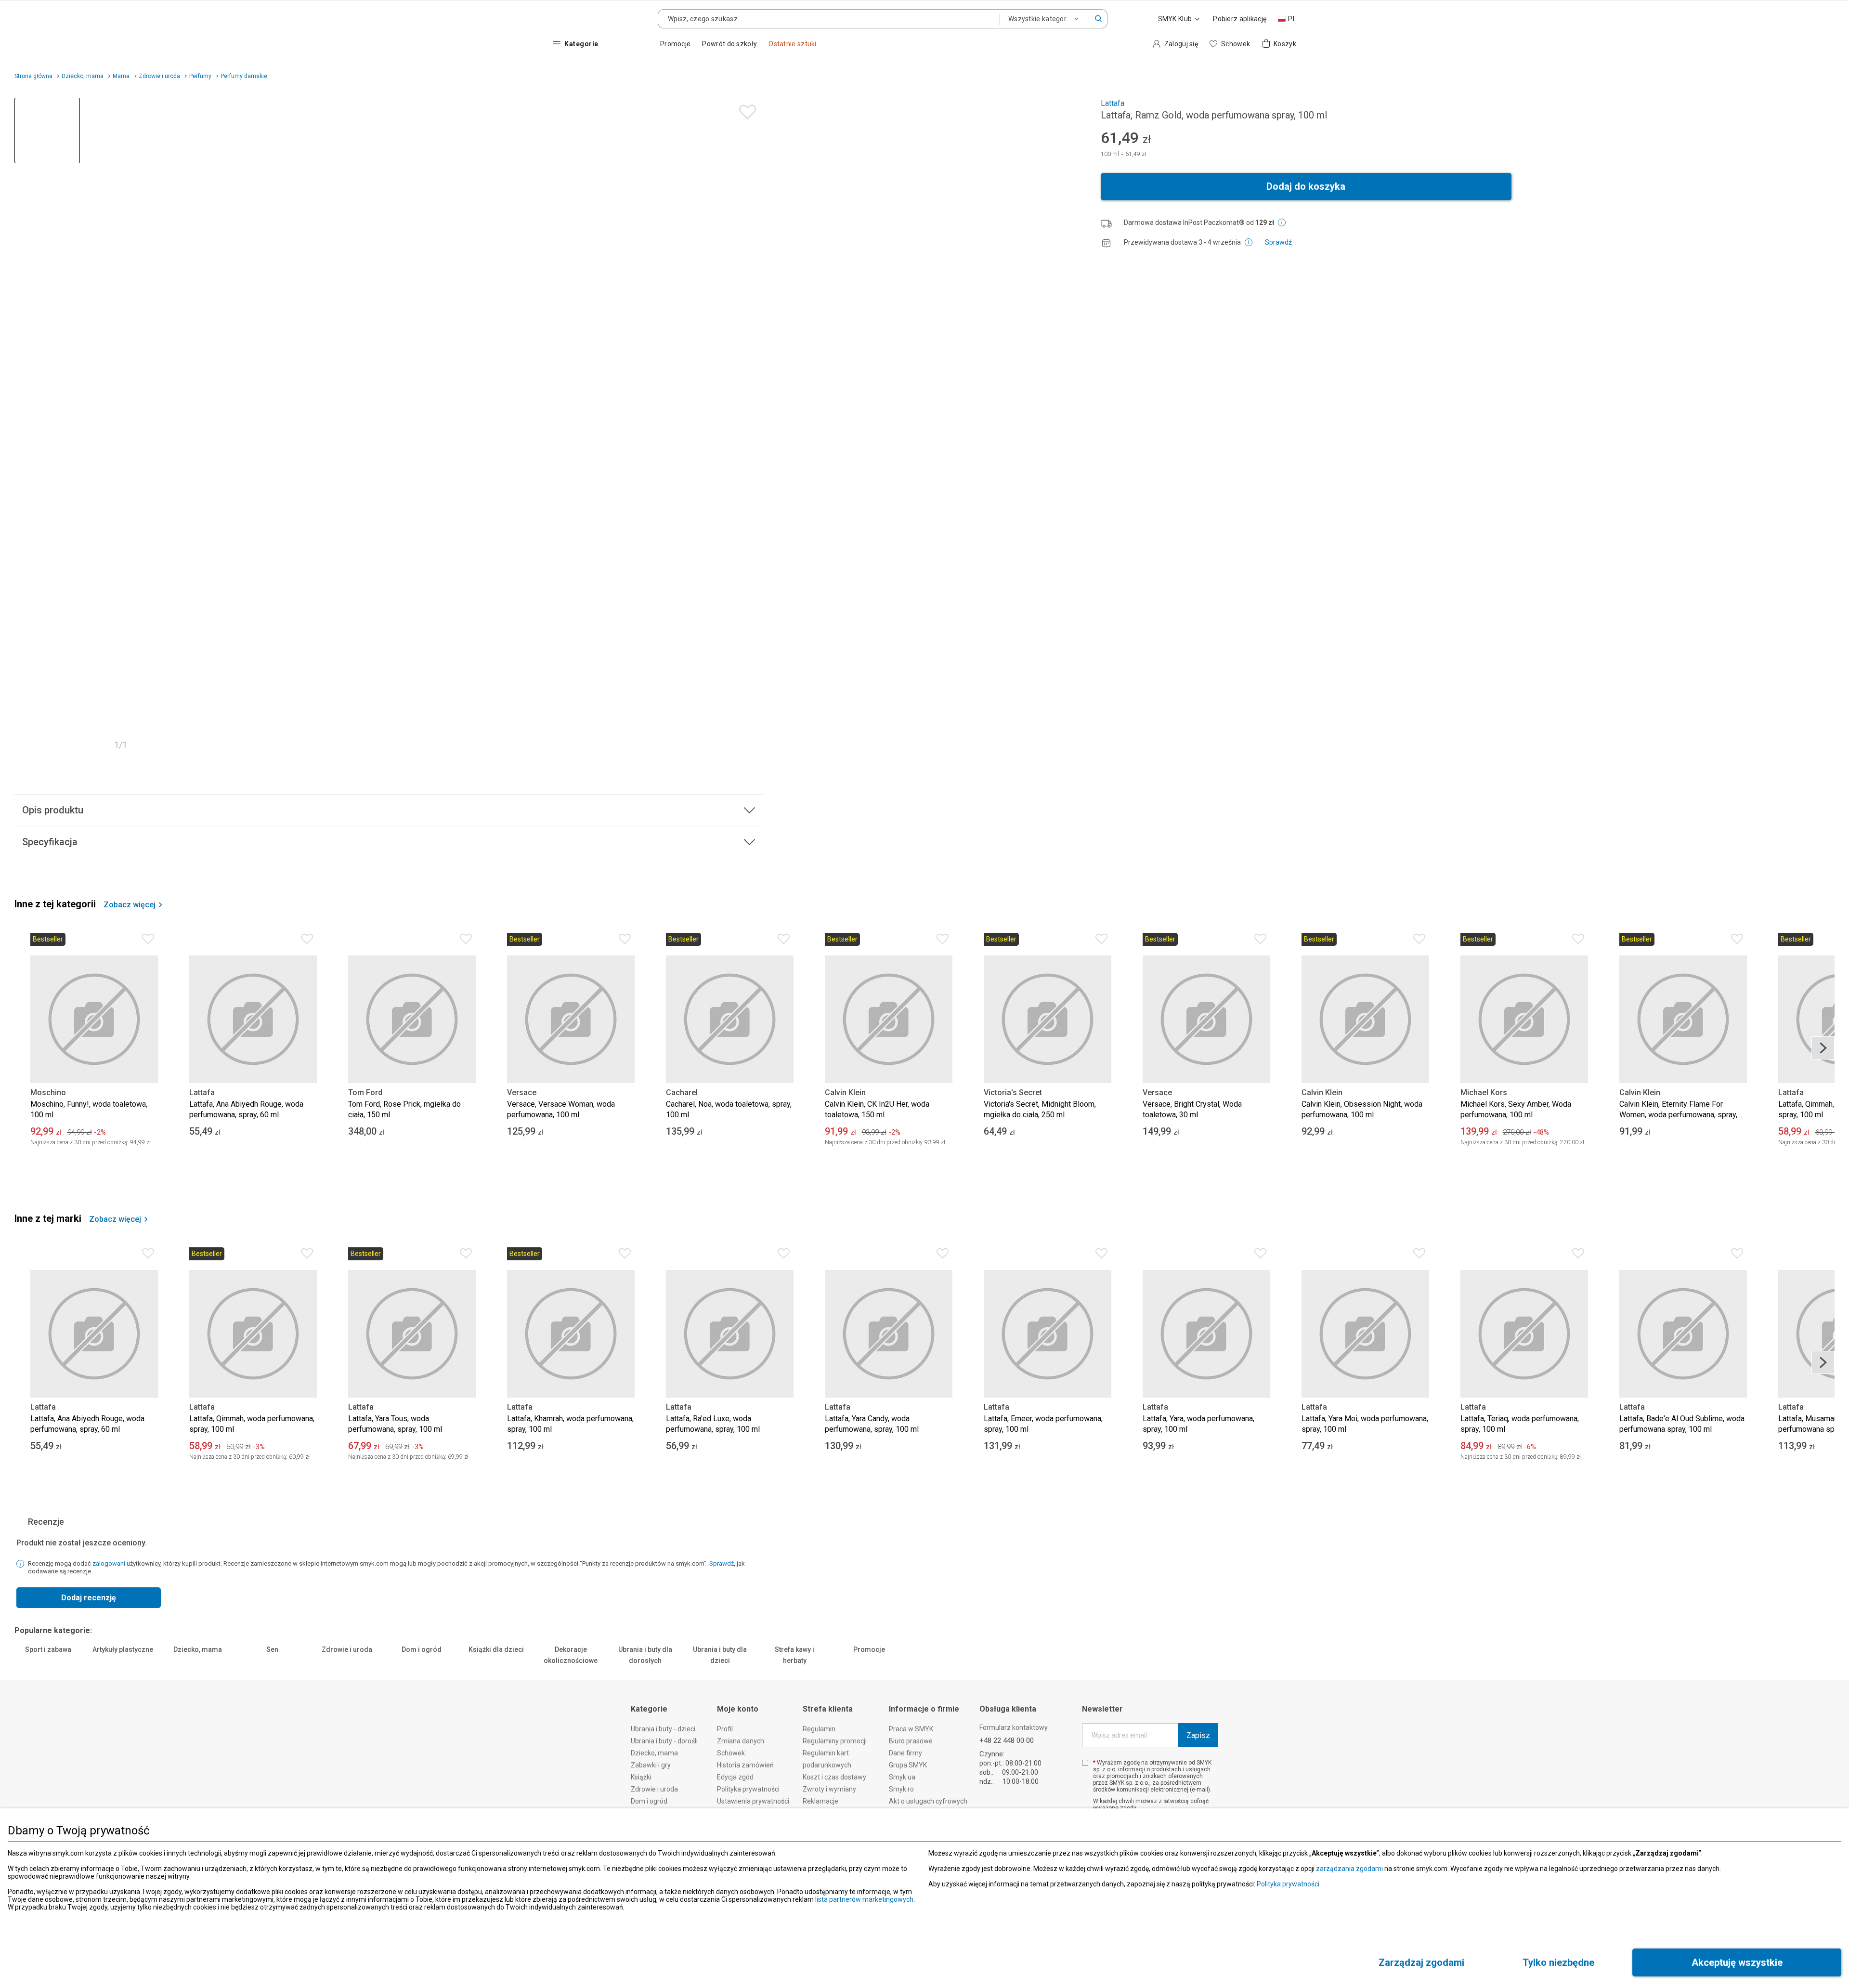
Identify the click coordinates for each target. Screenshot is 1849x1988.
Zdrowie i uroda (347, 1659)
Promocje (869, 1659)
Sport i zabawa (48, 1659)
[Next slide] (1823, 1048)
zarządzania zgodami (1349, 1869)
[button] (1098, 19)
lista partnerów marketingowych (864, 1899)
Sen (272, 1659)
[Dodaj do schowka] (745, 110)
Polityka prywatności (1288, 1884)
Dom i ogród (422, 1659)
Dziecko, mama (198, 1659)
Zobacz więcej (130, 905)
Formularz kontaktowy (1014, 1747)
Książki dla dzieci (496, 1668)
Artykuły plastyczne (123, 1668)
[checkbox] (1085, 1782)
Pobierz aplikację (1240, 19)
